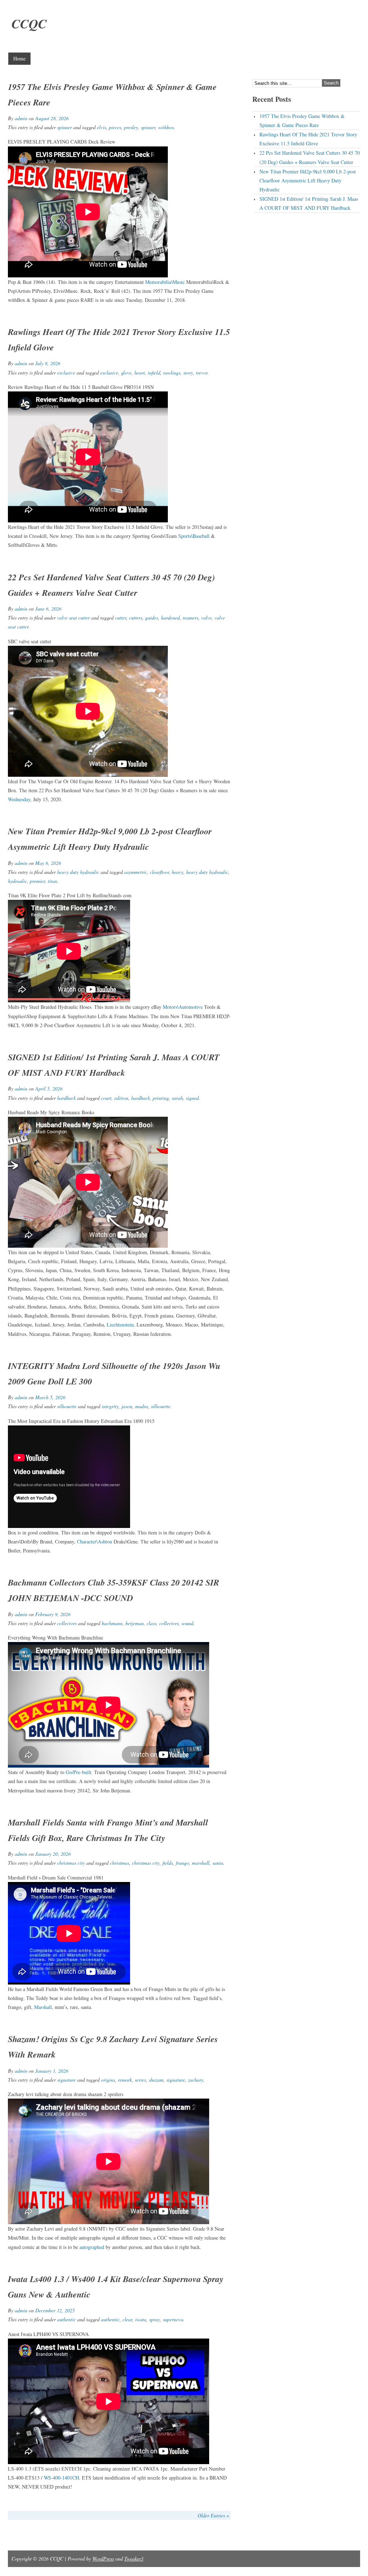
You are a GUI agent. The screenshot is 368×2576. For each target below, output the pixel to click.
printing (161, 1098)
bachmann (112, 1623)
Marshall (43, 2007)
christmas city (71, 1863)
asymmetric (136, 872)
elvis (102, 127)
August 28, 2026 (52, 118)
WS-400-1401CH (61, 2478)
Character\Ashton (95, 1541)
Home (19, 58)
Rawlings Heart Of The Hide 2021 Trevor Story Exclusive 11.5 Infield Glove (308, 139)
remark (125, 2080)
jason (127, 1406)
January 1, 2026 (52, 2071)
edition (121, 1098)
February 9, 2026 (53, 1614)
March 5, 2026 (50, 1397)
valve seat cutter (73, 618)
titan (52, 881)
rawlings (172, 373)
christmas (119, 1863)
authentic (66, 2319)
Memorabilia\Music (165, 282)
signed (192, 1098)
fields (168, 1863)
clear (127, 2319)
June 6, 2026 (48, 609)
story (188, 373)
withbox (166, 127)
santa (218, 1863)
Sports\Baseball (194, 536)
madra (142, 1406)
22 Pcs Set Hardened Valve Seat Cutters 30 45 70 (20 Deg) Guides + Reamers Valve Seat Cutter (310, 157)
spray (155, 2319)
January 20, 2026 (53, 1854)
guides (152, 618)
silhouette (67, 1406)
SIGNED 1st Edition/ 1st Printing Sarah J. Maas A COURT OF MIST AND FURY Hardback (309, 203)
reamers (190, 618)
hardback (66, 1098)
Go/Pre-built (79, 1772)
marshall (201, 1863)
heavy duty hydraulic (78, 872)
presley (131, 127)
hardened (170, 618)
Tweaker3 (134, 2559)
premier (37, 881)
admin (21, 118)
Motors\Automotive (183, 1007)
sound (187, 1623)
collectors (67, 1623)
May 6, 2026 (48, 863)
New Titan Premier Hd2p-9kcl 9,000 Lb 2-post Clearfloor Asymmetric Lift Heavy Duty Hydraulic (308, 180)
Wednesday (19, 799)
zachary (196, 2080)
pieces (115, 127)
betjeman (135, 1623)
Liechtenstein (120, 1325)
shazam (156, 2080)
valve (206, 618)
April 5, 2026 (49, 1089)
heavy (178, 872)
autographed (92, 2247)
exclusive (66, 373)
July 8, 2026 (48, 363)
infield (154, 373)
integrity (110, 1406)
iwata (141, 2319)
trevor (202, 373)
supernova (173, 2319)
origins (108, 2080)
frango (182, 1863)
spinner (65, 127)
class (151, 1623)
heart (140, 373)
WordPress (103, 2559)
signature (66, 2080)
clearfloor (159, 872)
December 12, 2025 (55, 2310)
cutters (136, 618)
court (106, 1098)
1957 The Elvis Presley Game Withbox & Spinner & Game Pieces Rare (302, 121)
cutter (121, 618)
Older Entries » (213, 2515)
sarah (177, 1098)
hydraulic (17, 881)
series (140, 2080)
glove (126, 373)
